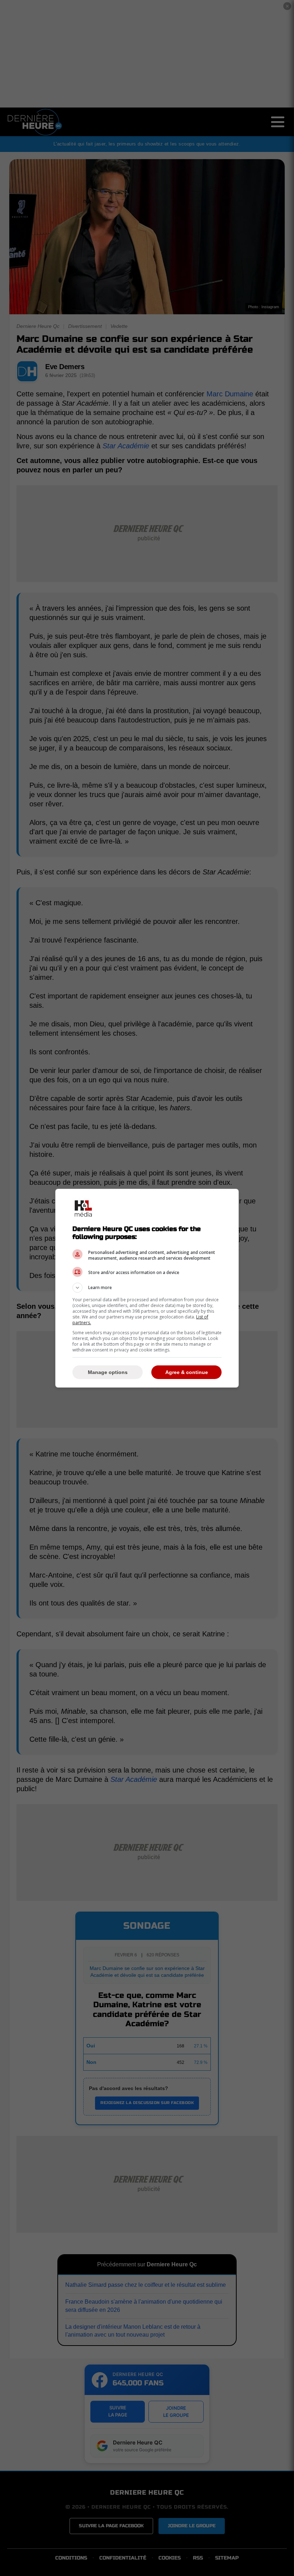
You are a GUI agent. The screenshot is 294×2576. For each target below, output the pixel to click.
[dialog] (147, 1288)
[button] (147, 1288)
